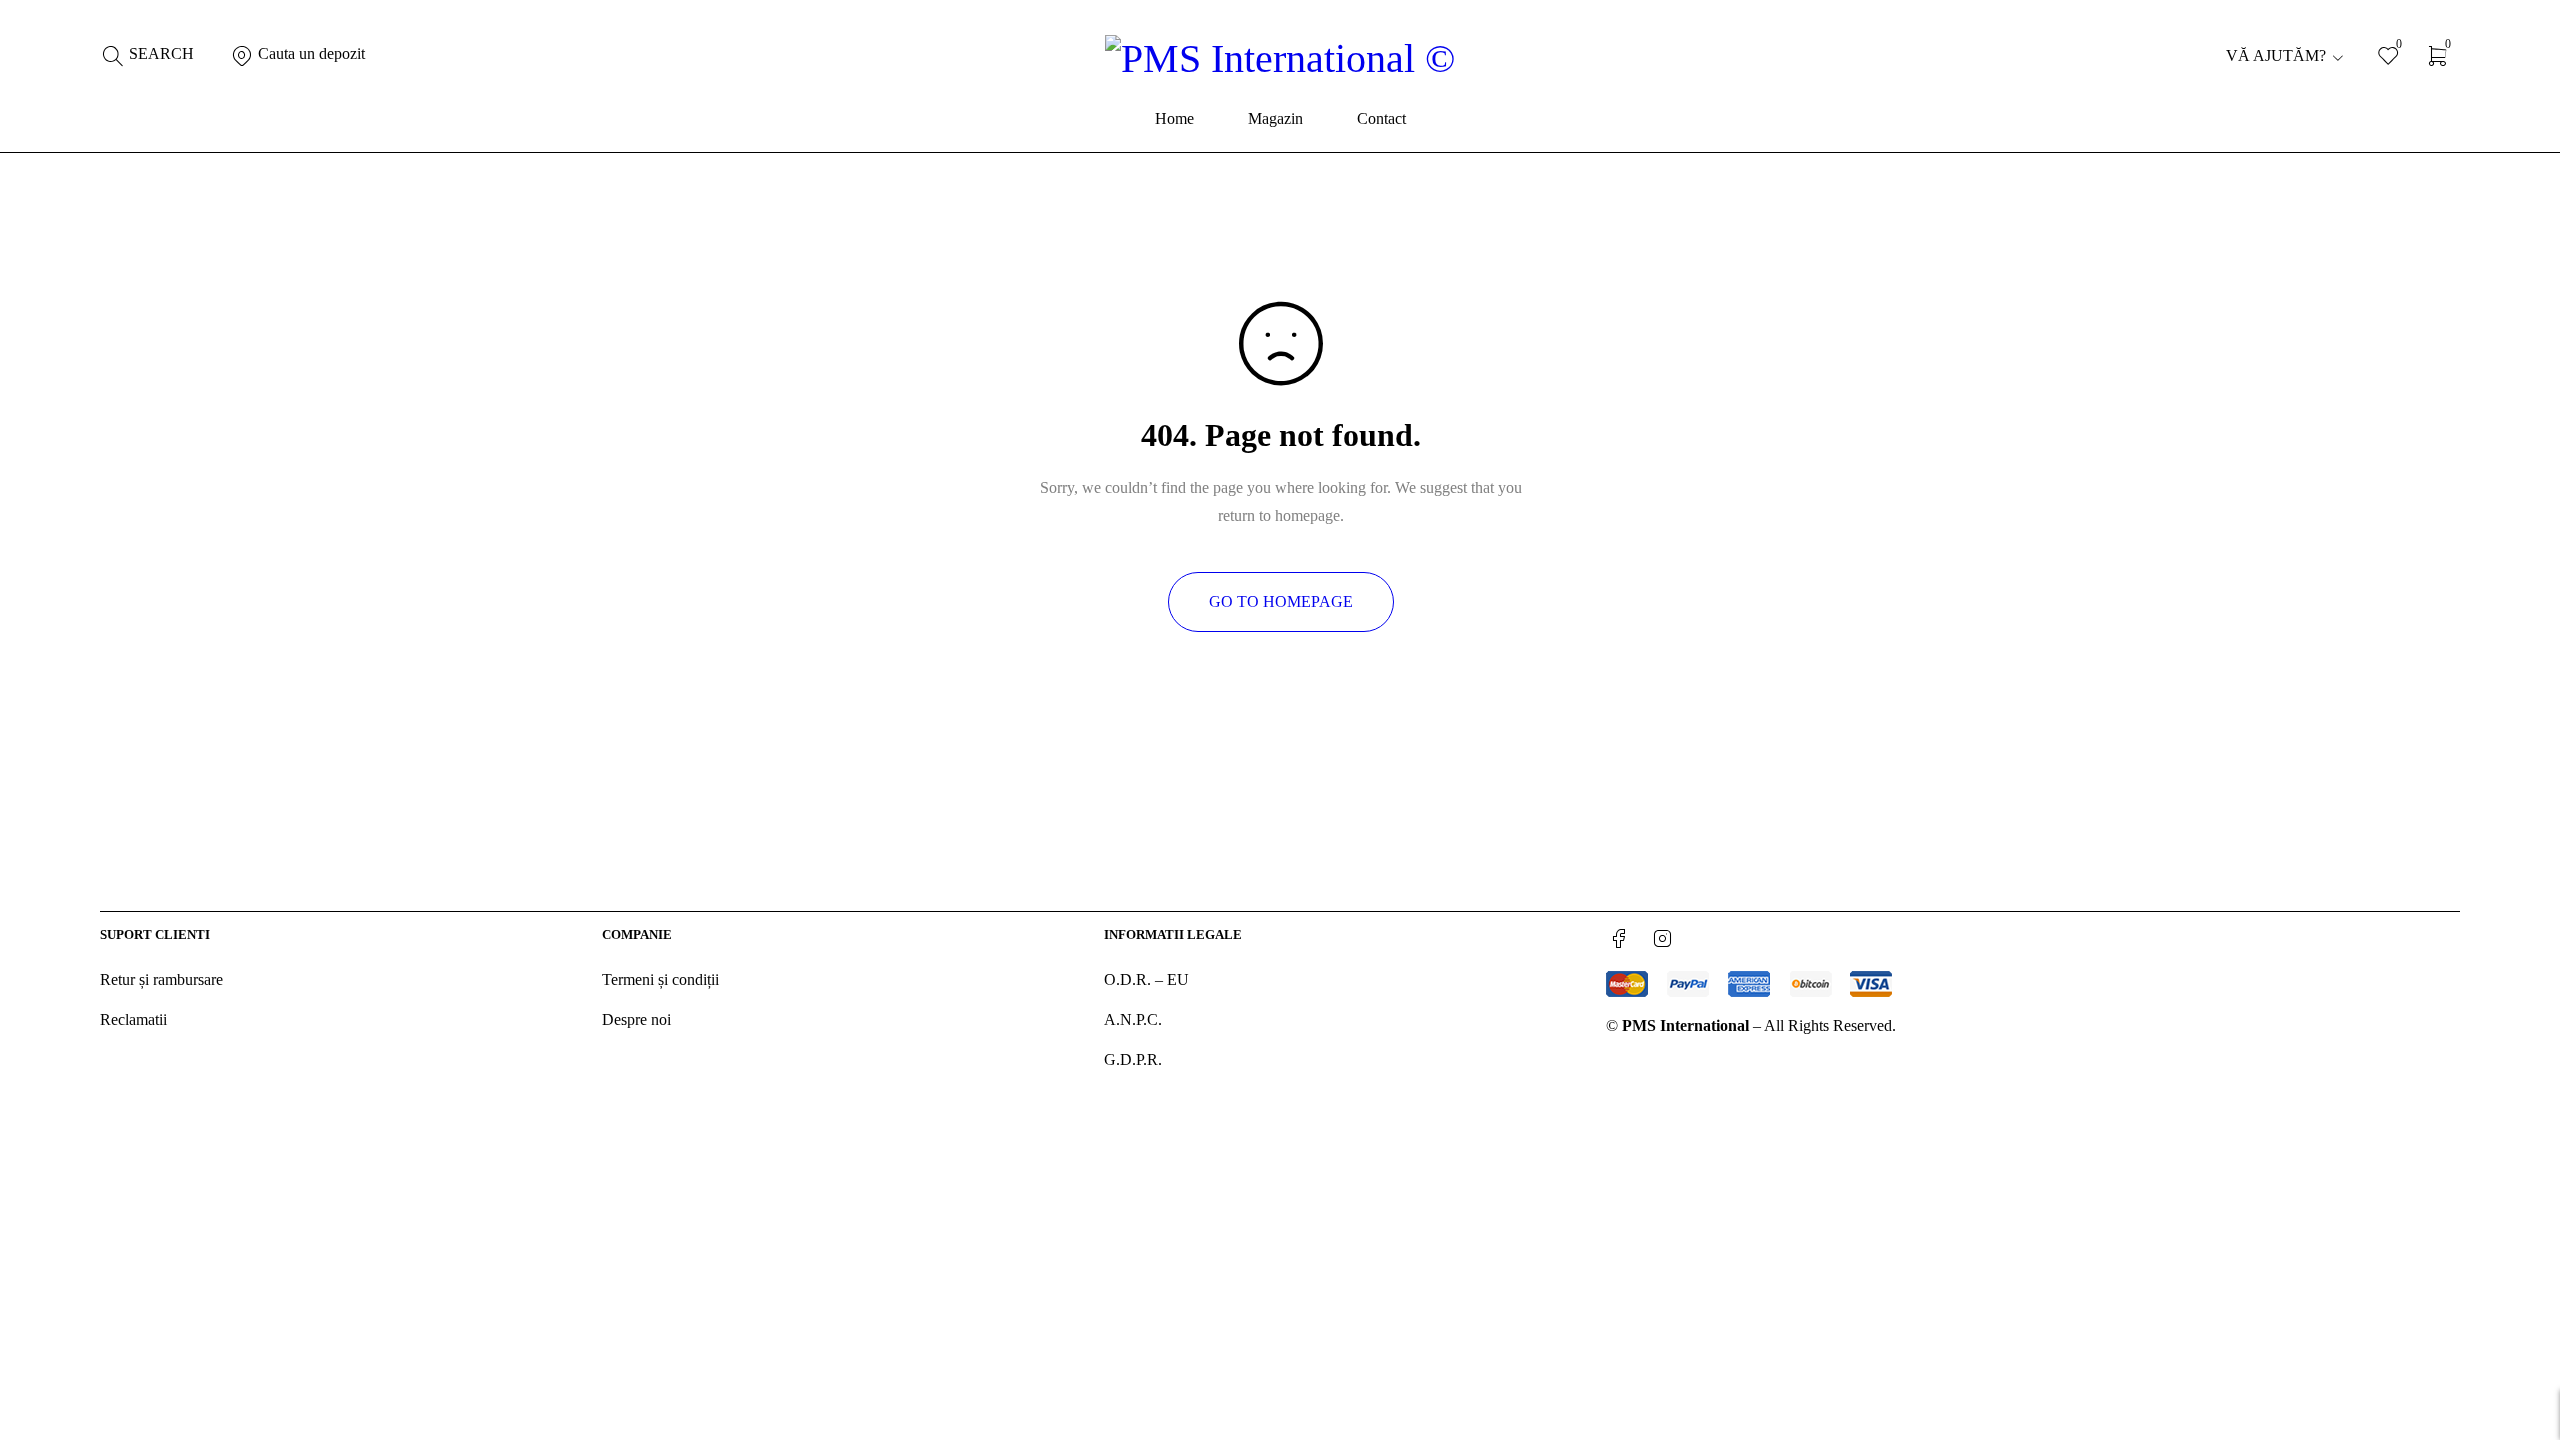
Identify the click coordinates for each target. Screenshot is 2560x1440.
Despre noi (636, 1019)
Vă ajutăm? (2276, 55)
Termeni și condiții (660, 979)
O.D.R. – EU (1146, 979)
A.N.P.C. (1133, 1019)
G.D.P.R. (1133, 1059)
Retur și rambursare (161, 979)
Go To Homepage (1281, 601)
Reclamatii (133, 1019)
